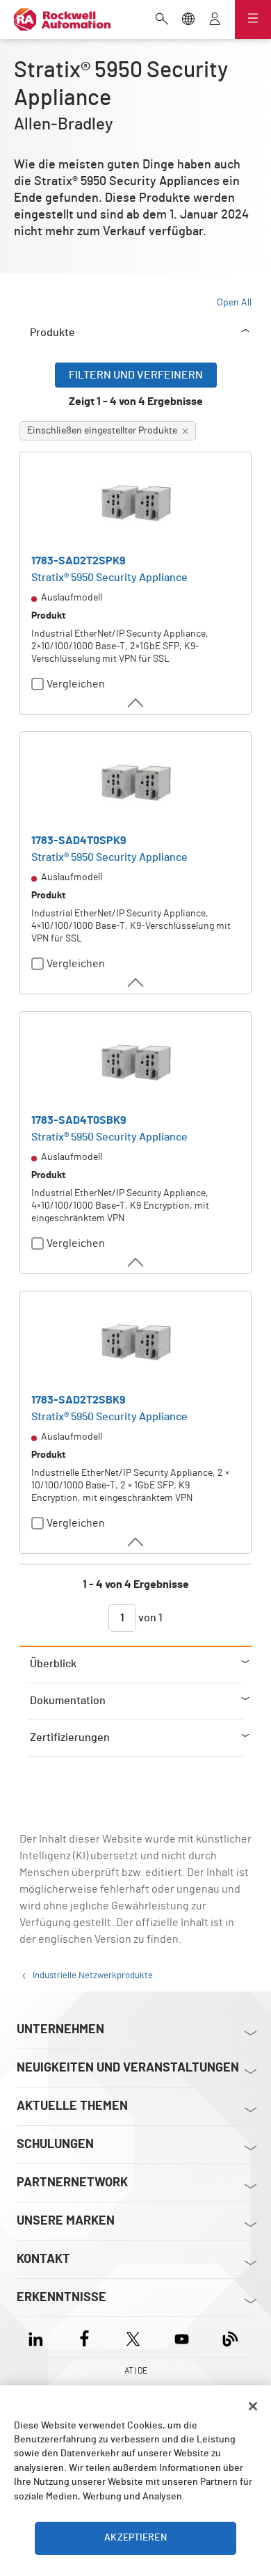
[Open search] (162, 20)
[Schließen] (253, 2406)
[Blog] (230, 2337)
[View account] (215, 20)
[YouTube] (182, 2337)
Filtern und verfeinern (136, 375)
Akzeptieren (135, 2538)
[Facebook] (84, 2337)
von (149, 1618)
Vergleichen (76, 684)
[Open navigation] (253, 19)
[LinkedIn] (39, 2337)
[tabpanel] (135, 1004)
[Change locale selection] (188, 20)
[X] (133, 2337)
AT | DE (136, 2371)
